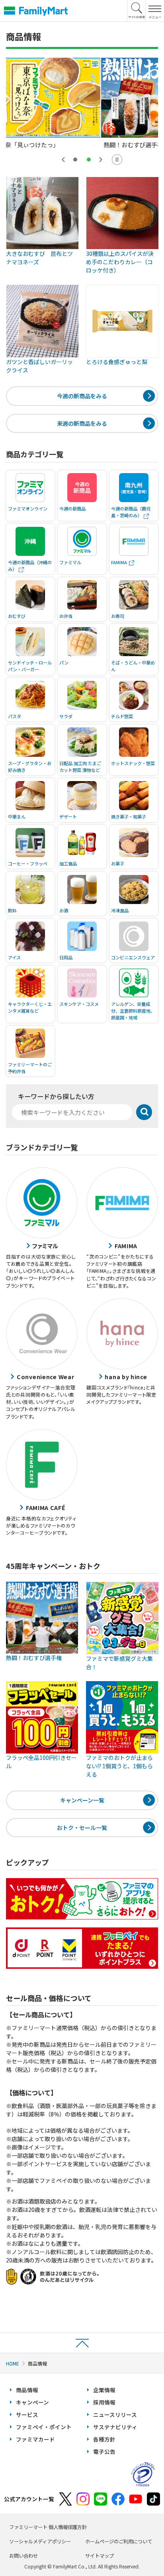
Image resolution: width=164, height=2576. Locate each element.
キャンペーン (32, 2402)
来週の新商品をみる (82, 423)
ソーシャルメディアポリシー (40, 2541)
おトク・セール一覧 (82, 1828)
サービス (27, 2414)
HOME (13, 2363)
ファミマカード (35, 2439)
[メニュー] (155, 11)
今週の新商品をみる (82, 396)
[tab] (75, 160)
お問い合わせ (23, 2556)
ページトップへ (82, 2343)
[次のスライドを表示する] (101, 160)
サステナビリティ (115, 2427)
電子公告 (104, 2451)
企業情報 (104, 2390)
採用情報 (104, 2402)
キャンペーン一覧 (82, 1800)
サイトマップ (100, 2556)
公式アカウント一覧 (29, 2499)
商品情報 (27, 2390)
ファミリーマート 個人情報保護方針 (48, 2527)
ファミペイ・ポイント (44, 2427)
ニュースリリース (115, 2414)
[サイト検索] (137, 11)
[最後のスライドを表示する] (63, 160)
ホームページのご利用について (119, 2541)
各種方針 (104, 2439)
